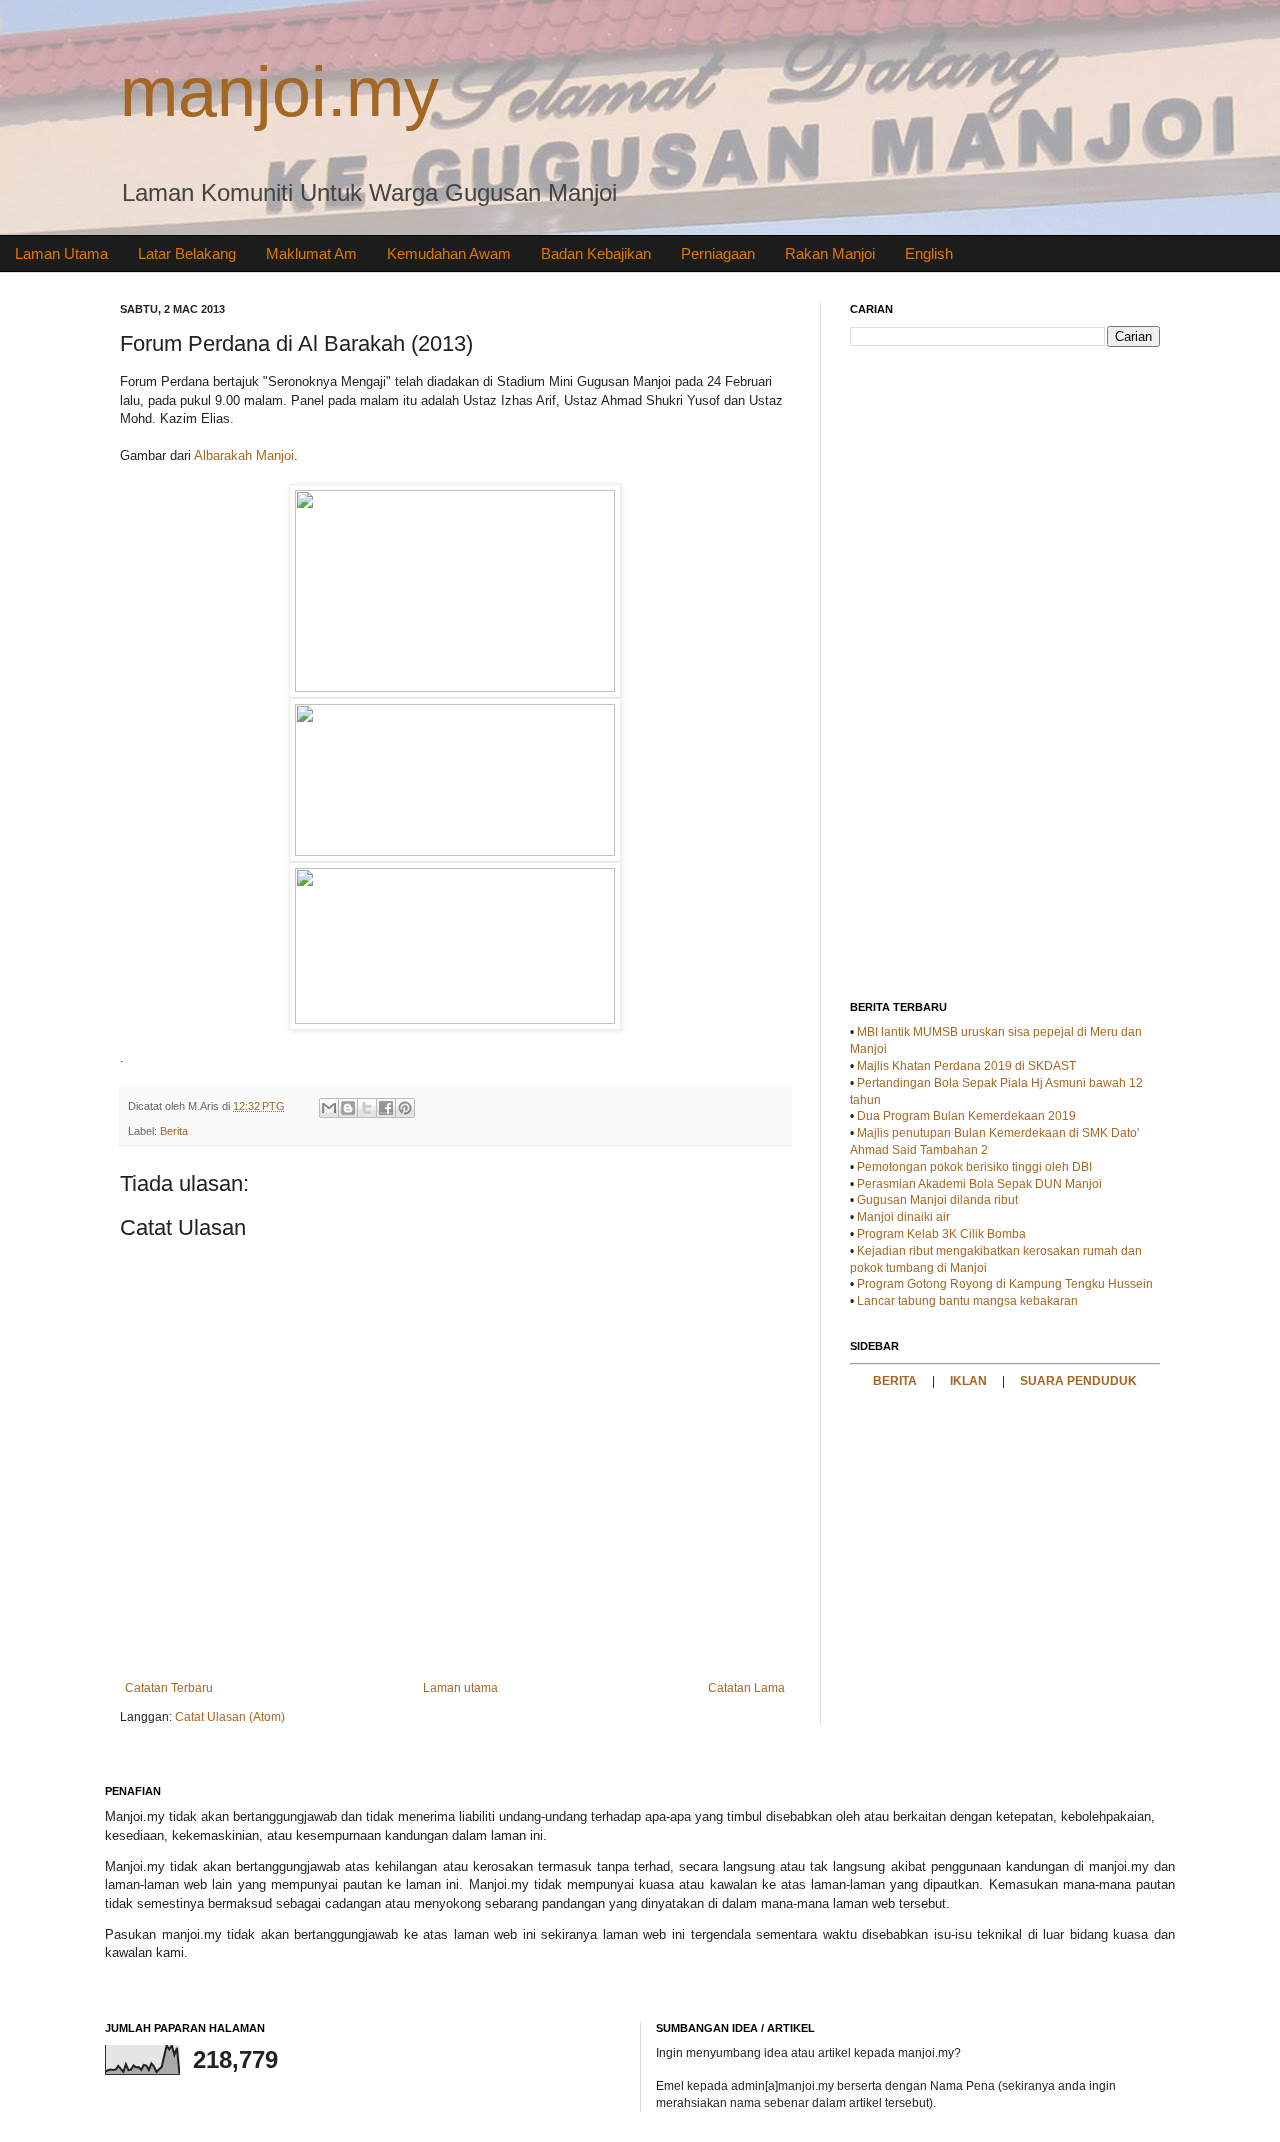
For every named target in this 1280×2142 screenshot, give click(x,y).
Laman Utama (61, 253)
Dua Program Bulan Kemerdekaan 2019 (966, 1116)
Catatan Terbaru (169, 1688)
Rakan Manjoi (830, 253)
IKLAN (968, 1381)
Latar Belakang (187, 253)
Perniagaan (718, 253)
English (929, 253)
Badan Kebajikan (596, 253)
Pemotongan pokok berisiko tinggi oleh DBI (974, 1167)
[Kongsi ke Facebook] (386, 1108)
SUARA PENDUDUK (1078, 1381)
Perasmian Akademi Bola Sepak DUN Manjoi (979, 1184)
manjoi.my (279, 92)
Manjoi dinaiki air (903, 1217)
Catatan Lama (746, 1688)
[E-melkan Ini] (329, 1108)
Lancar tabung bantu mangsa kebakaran (967, 1301)
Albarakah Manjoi (244, 455)
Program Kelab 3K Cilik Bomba (941, 1234)
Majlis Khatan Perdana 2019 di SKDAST (966, 1066)
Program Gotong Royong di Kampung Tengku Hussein (1005, 1284)
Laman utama (460, 1688)
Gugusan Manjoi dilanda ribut (937, 1200)
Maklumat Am (311, 253)
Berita (174, 1131)
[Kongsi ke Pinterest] (405, 1108)
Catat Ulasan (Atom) (230, 1717)
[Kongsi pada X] (367, 1108)
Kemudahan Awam (449, 253)
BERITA (895, 1381)
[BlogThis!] (348, 1108)
